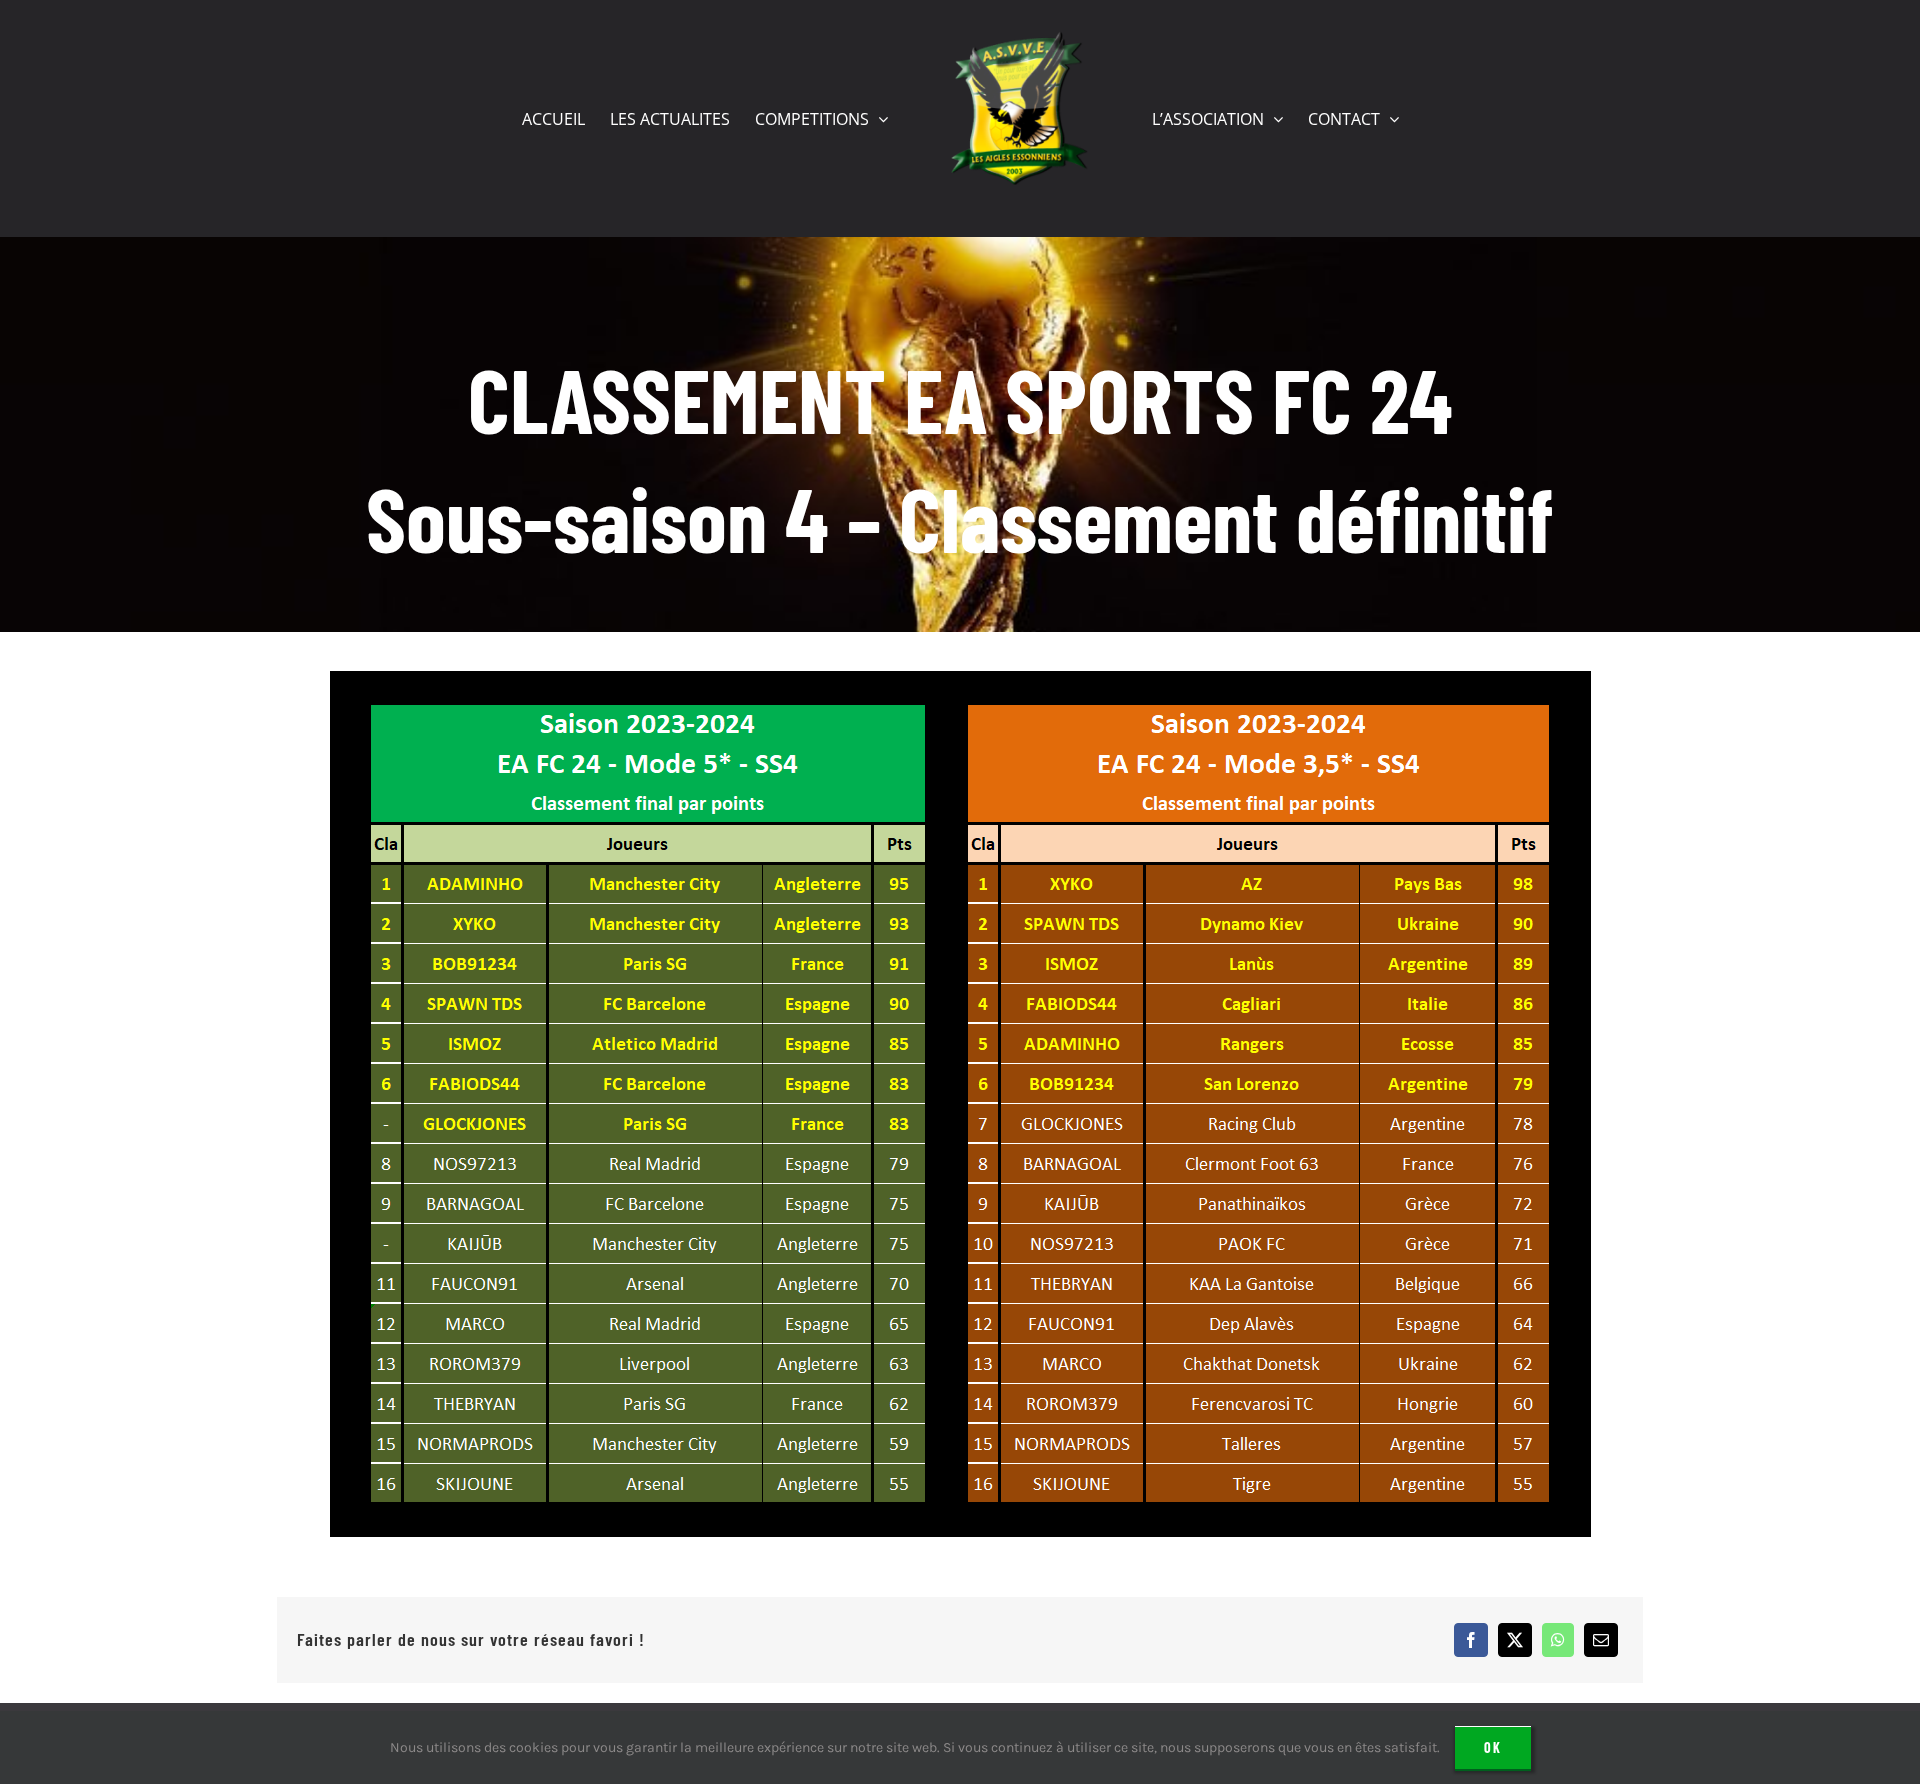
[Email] (1601, 1640)
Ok (1493, 1747)
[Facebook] (1471, 1640)
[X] (1515, 1640)
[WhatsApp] (1558, 1640)
